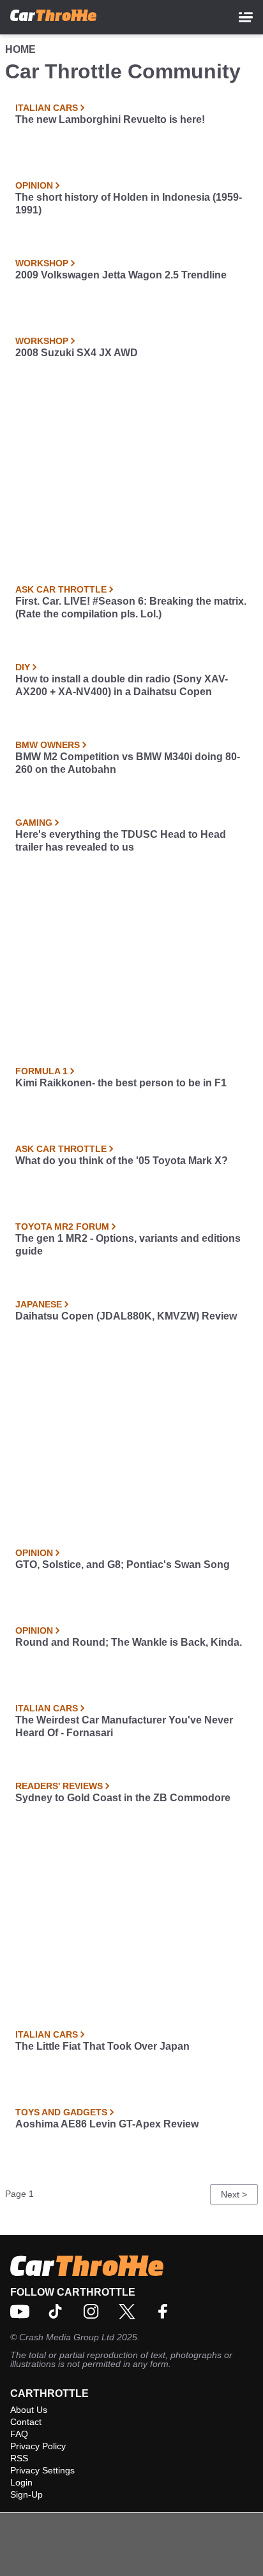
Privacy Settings (42, 2470)
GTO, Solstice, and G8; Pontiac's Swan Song (123, 1565)
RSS (19, 2458)
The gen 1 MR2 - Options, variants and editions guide (128, 1245)
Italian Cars (47, 108)
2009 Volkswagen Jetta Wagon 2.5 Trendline (121, 275)
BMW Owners (48, 745)
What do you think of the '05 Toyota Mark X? (122, 1161)
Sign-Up (26, 2494)
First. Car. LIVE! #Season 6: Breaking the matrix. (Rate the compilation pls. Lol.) (131, 608)
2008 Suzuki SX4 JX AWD (77, 353)
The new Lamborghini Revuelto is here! (110, 119)
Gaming (34, 823)
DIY (23, 667)
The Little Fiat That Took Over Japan (102, 2046)
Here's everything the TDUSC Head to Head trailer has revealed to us (121, 841)
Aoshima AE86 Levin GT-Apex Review (107, 2124)
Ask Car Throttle (61, 589)
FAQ (19, 2434)
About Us (29, 2410)
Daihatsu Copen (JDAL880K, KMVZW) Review (126, 1316)
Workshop (42, 263)
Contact (26, 2422)
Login (21, 2482)
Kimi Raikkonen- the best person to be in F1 (121, 1083)
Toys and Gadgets (61, 2112)
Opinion (34, 185)
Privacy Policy (38, 2446)
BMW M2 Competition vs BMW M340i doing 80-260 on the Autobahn (128, 763)
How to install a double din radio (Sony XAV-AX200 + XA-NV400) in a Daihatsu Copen (122, 685)
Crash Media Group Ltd (67, 2337)
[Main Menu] (246, 17)
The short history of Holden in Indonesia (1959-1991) (129, 204)
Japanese (39, 1304)
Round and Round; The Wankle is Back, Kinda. (129, 1642)
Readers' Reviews (59, 1786)
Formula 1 (41, 1071)
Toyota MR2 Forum (62, 1227)
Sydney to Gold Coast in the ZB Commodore (123, 1798)
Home (20, 49)
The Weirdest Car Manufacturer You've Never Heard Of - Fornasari (124, 1726)
